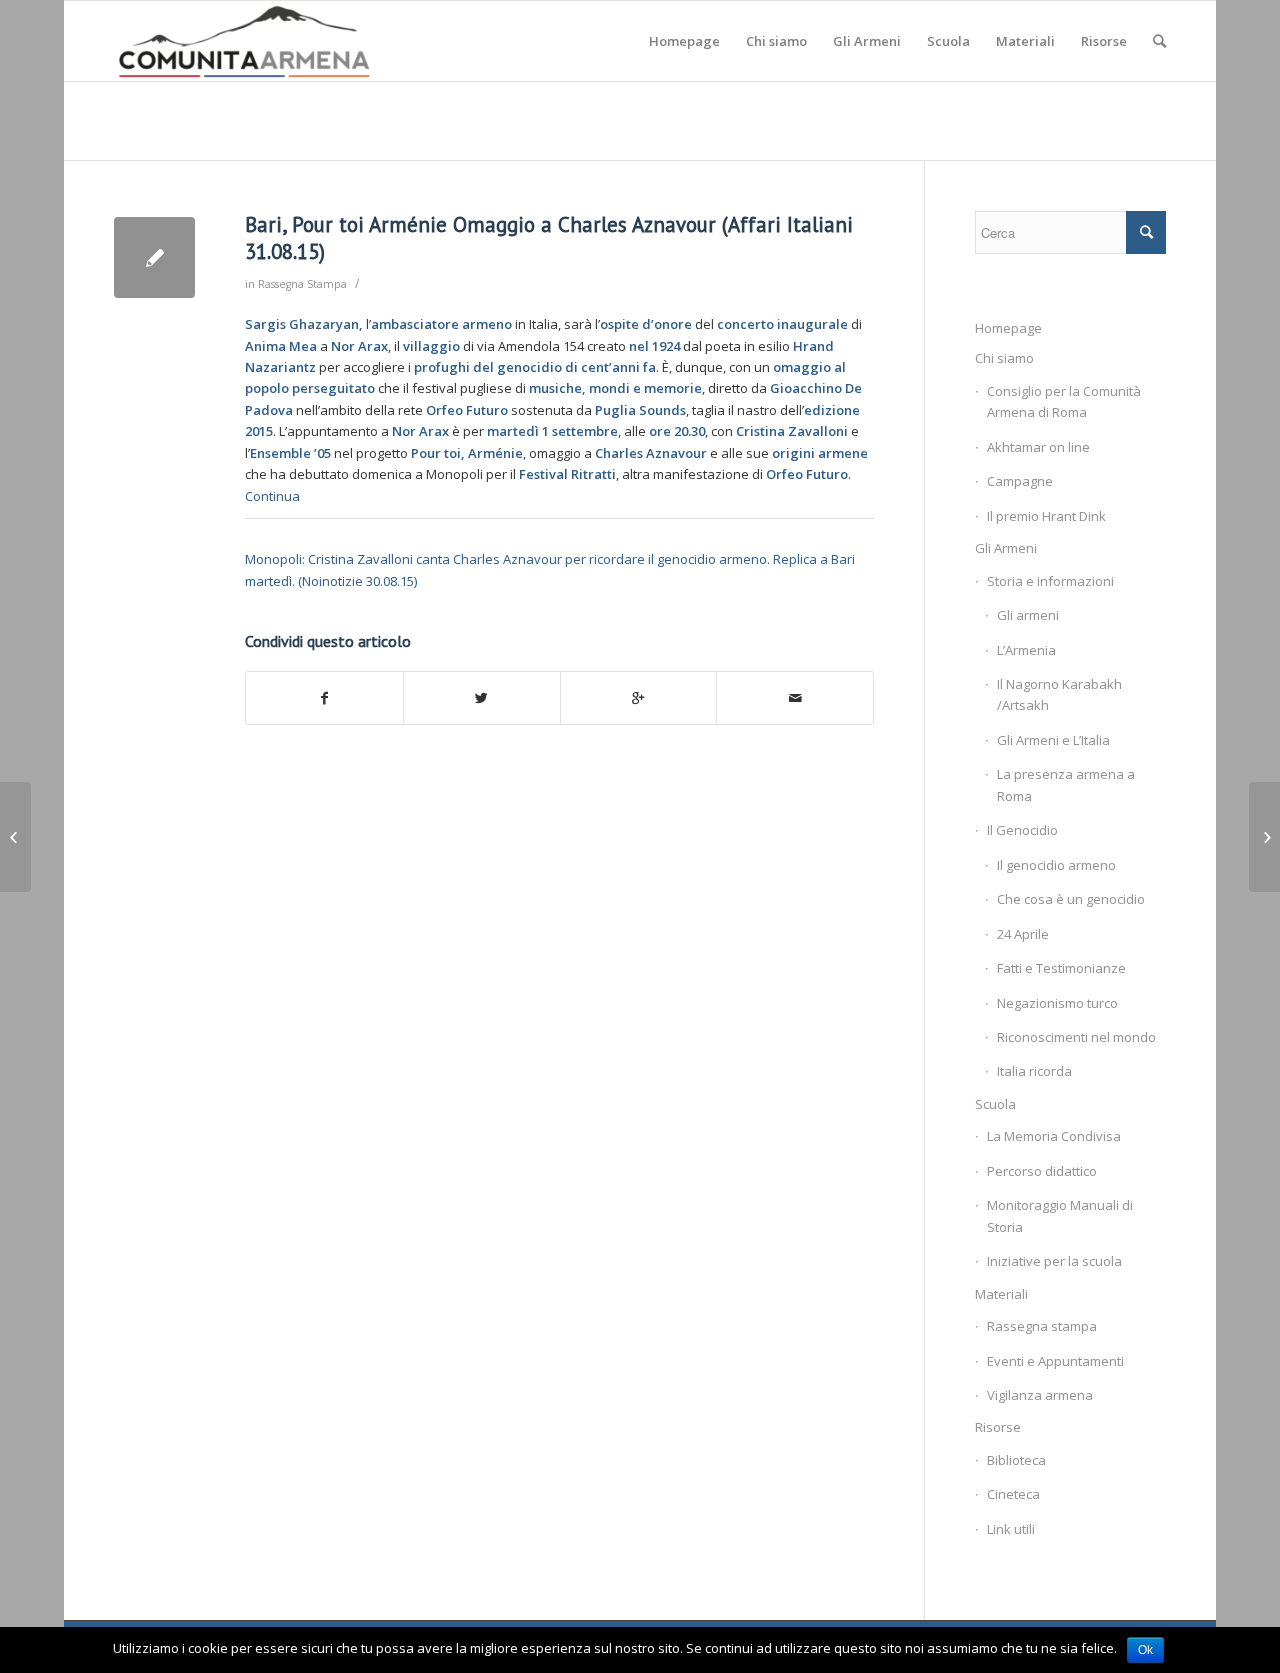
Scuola (995, 1104)
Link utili (1011, 1529)
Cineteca (1013, 1494)
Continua (272, 496)
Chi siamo (1004, 358)
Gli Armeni (1006, 548)
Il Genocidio (1022, 830)
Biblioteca (1016, 1460)
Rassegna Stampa (302, 284)
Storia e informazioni (1050, 581)
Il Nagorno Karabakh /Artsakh (1059, 694)
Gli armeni (1028, 615)
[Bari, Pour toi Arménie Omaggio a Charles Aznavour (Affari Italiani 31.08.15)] (154, 257)
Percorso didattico (1042, 1171)
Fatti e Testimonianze (1061, 968)
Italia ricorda (1034, 1071)
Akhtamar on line (1038, 447)
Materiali (1001, 1294)
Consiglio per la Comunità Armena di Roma (1064, 401)
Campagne (1020, 481)
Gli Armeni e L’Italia (1053, 740)
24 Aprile (1023, 934)
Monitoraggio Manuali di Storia (1060, 1215)
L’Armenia (1026, 650)
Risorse (998, 1427)
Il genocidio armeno (1056, 865)
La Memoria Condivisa (1054, 1136)
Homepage (1008, 328)
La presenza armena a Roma (1066, 784)
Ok (1145, 1650)
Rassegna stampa (1042, 1326)
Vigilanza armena (1040, 1395)
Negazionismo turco (1057, 1003)
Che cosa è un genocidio (1071, 899)
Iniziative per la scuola (1054, 1261)
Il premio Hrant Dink (1046, 516)
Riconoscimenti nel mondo (1076, 1037)
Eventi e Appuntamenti (1055, 1361)
